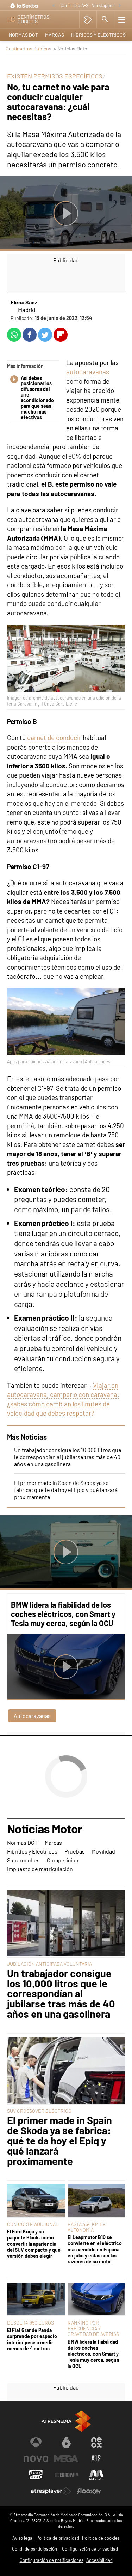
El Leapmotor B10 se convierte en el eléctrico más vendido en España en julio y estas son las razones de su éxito (95, 2249)
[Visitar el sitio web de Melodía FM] (96, 2475)
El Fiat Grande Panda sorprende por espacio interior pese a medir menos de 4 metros (32, 2339)
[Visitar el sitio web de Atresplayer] (51, 2491)
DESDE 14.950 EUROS (30, 2323)
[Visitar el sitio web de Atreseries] (96, 2459)
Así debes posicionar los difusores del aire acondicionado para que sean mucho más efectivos (37, 398)
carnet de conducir (54, 737)
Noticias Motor (45, 1829)
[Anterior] (54, 6)
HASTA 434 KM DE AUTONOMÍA (87, 2227)
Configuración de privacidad (90, 2549)
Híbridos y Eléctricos (98, 35)
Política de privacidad (58, 2538)
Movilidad (103, 1851)
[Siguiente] (120, 6)
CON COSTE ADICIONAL (33, 2224)
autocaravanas (88, 372)
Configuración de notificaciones (52, 2560)
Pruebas (75, 1851)
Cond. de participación (34, 2549)
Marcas (55, 35)
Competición (63, 1860)
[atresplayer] (88, 19)
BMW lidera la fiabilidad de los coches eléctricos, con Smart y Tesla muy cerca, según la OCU (63, 1614)
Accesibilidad (99, 2560)
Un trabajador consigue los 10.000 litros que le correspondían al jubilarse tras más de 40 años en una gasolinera (68, 1457)
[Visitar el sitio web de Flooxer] (89, 2491)
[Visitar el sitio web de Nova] (36, 2459)
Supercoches (23, 1860)
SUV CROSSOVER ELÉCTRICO (39, 2111)
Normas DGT (23, 35)
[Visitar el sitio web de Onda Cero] (36, 2475)
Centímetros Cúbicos (29, 49)
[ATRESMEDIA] (66, 2421)
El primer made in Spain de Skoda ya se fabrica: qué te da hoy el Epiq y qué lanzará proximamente (66, 1490)
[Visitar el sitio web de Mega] (66, 2459)
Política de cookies (101, 2538)
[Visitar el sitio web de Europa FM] (66, 2475)
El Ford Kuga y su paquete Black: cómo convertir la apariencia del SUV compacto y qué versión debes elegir (34, 2244)
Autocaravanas (32, 1716)
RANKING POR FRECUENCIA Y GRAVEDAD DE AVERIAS (93, 2328)
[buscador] (105, 19)
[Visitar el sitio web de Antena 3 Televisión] (36, 2443)
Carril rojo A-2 (74, 5)
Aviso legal (23, 2538)
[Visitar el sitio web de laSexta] (66, 2443)
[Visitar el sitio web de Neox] (96, 2443)
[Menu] (122, 19)
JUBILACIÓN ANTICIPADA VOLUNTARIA (49, 1964)
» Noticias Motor (71, 49)
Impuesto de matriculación (40, 1869)
